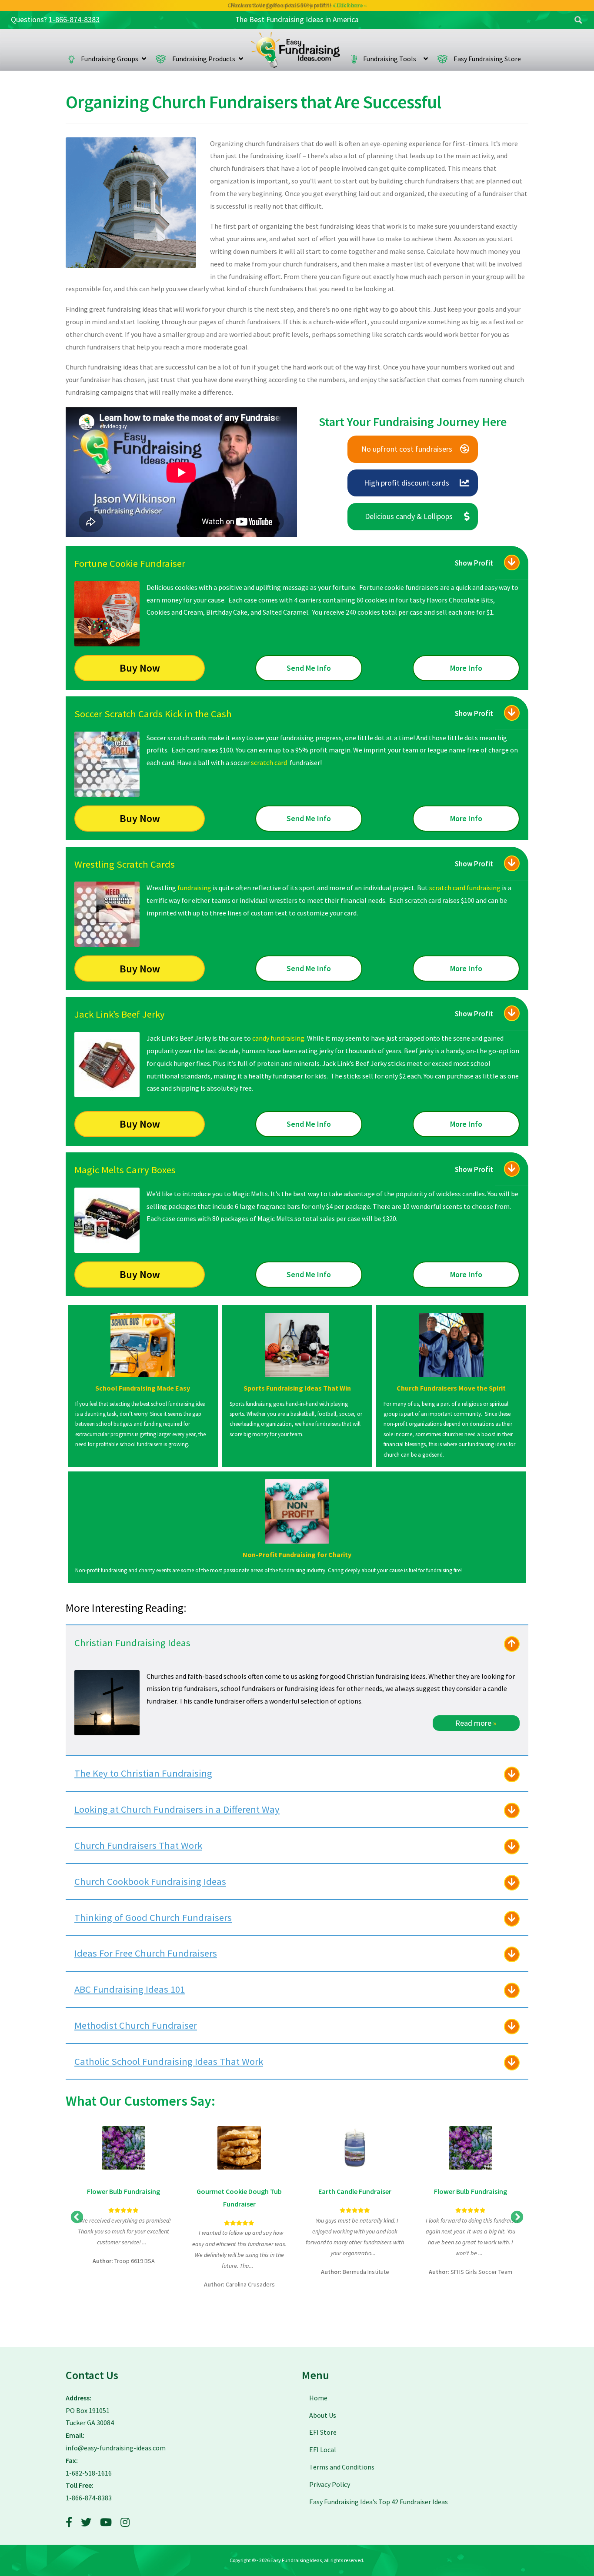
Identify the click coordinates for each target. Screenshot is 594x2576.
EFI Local (323, 2450)
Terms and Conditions (342, 2467)
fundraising (194, 888)
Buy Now (140, 668)
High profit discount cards (407, 483)
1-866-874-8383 (74, 20)
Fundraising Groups (110, 59)
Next (517, 2217)
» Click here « (350, 5)
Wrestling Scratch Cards (125, 864)
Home (296, 50)
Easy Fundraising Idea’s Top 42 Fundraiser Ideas (379, 2502)
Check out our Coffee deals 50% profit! (297, 5)
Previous (77, 2217)
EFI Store (323, 2432)
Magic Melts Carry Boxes (125, 1170)
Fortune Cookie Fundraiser (130, 563)
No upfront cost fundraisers (407, 449)
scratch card (269, 762)
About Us (323, 2415)
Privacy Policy (330, 2484)
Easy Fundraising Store (487, 59)
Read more (476, 1723)
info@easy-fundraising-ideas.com (116, 2448)
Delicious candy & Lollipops (409, 516)
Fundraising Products (204, 59)
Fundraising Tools (392, 59)
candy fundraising (278, 1038)
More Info (466, 668)
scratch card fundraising (465, 888)
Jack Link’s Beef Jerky (120, 1014)
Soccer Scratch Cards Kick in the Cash (153, 714)
